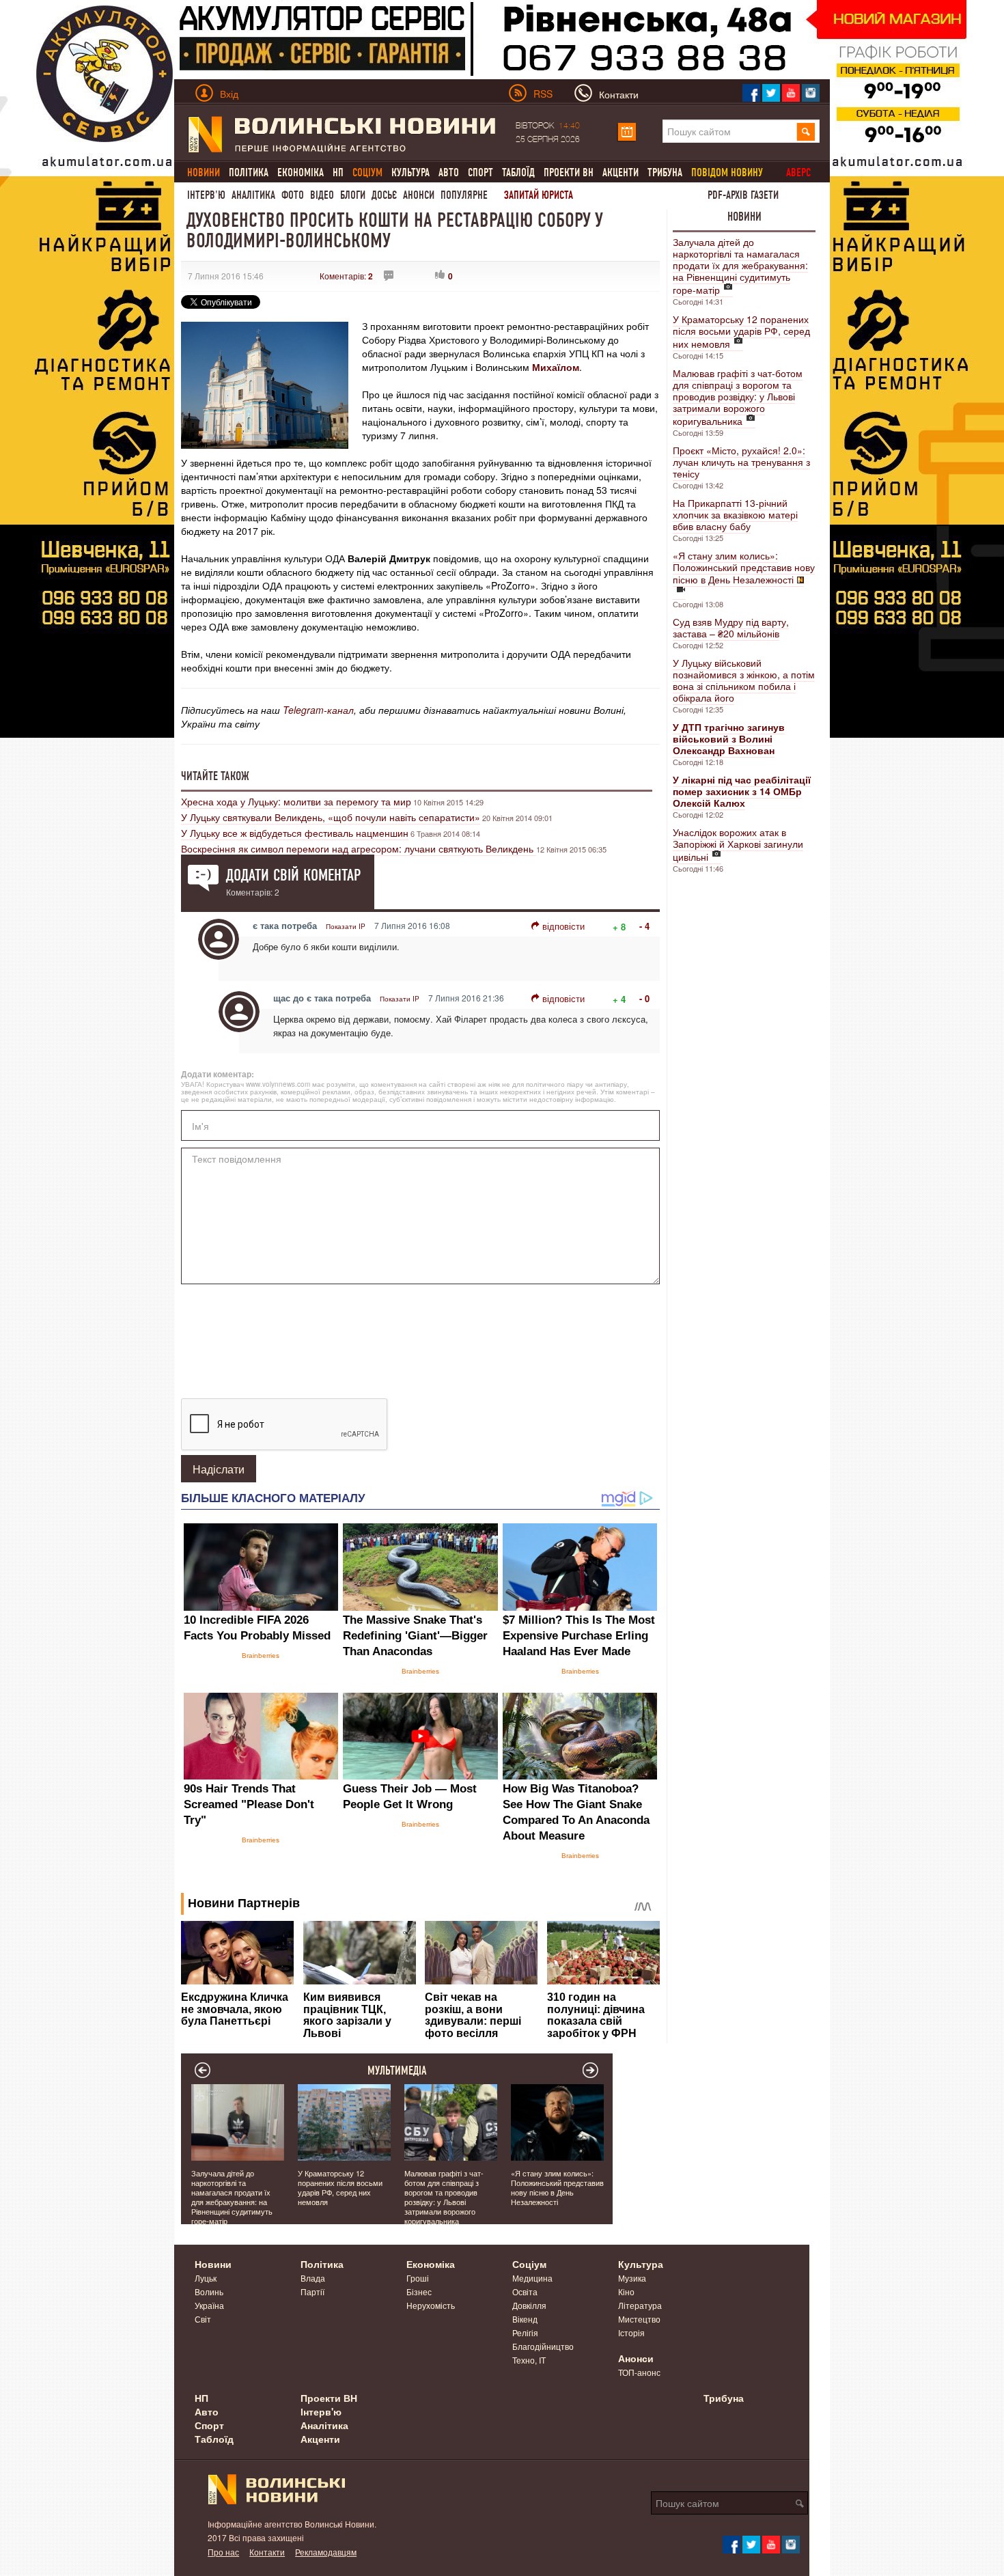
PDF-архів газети (743, 195)
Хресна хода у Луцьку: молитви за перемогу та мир (296, 801)
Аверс (798, 172)
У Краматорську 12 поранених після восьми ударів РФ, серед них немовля (741, 331)
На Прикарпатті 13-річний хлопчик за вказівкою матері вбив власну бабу (735, 514)
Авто (449, 172)
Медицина (532, 2278)
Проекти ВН (569, 172)
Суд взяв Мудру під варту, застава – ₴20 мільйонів (731, 627)
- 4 (644, 926)
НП (338, 172)
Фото (293, 195)
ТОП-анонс (639, 2372)
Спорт (480, 172)
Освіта (525, 2291)
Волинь (209, 2291)
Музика (632, 2278)
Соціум (529, 2264)
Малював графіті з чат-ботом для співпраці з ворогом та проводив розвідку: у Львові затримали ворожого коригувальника (738, 397)
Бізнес (419, 2291)
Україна (209, 2305)
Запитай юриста (539, 195)
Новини (744, 217)
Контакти (267, 2552)
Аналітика (253, 195)
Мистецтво (639, 2319)
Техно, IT (529, 2360)
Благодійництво (543, 2346)
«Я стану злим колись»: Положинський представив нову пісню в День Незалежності (744, 567)
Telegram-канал (318, 710)
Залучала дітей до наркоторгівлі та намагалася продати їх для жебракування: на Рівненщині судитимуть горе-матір (740, 266)
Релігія (525, 2332)
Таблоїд (518, 172)
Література (640, 2305)
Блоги (353, 195)
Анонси (419, 195)
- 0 (644, 998)
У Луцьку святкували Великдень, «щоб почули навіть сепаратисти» (331, 817)
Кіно (626, 2291)
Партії (312, 2291)
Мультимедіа (397, 2071)
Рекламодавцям (326, 2552)
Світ (203, 2319)
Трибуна (665, 172)
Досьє (384, 195)
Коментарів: (346, 276)
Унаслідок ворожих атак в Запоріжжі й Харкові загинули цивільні (738, 844)
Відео (322, 195)
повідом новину (727, 172)
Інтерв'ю (206, 195)
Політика (249, 172)
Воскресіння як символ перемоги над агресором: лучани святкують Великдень (359, 848)
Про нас (223, 2552)
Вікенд (525, 2319)
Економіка (301, 172)
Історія (631, 2332)
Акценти (620, 172)
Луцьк (206, 2278)
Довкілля (529, 2305)
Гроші (418, 2278)
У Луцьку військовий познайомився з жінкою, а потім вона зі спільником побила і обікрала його (744, 680)
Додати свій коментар (293, 875)
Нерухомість (431, 2305)
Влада (313, 2278)
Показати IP (346, 926)
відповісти (563, 926)
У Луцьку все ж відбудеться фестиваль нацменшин (295, 833)
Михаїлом (556, 367)
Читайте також (215, 776)
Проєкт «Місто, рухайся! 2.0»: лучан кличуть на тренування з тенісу (741, 462)
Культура (410, 172)
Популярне (464, 195)
